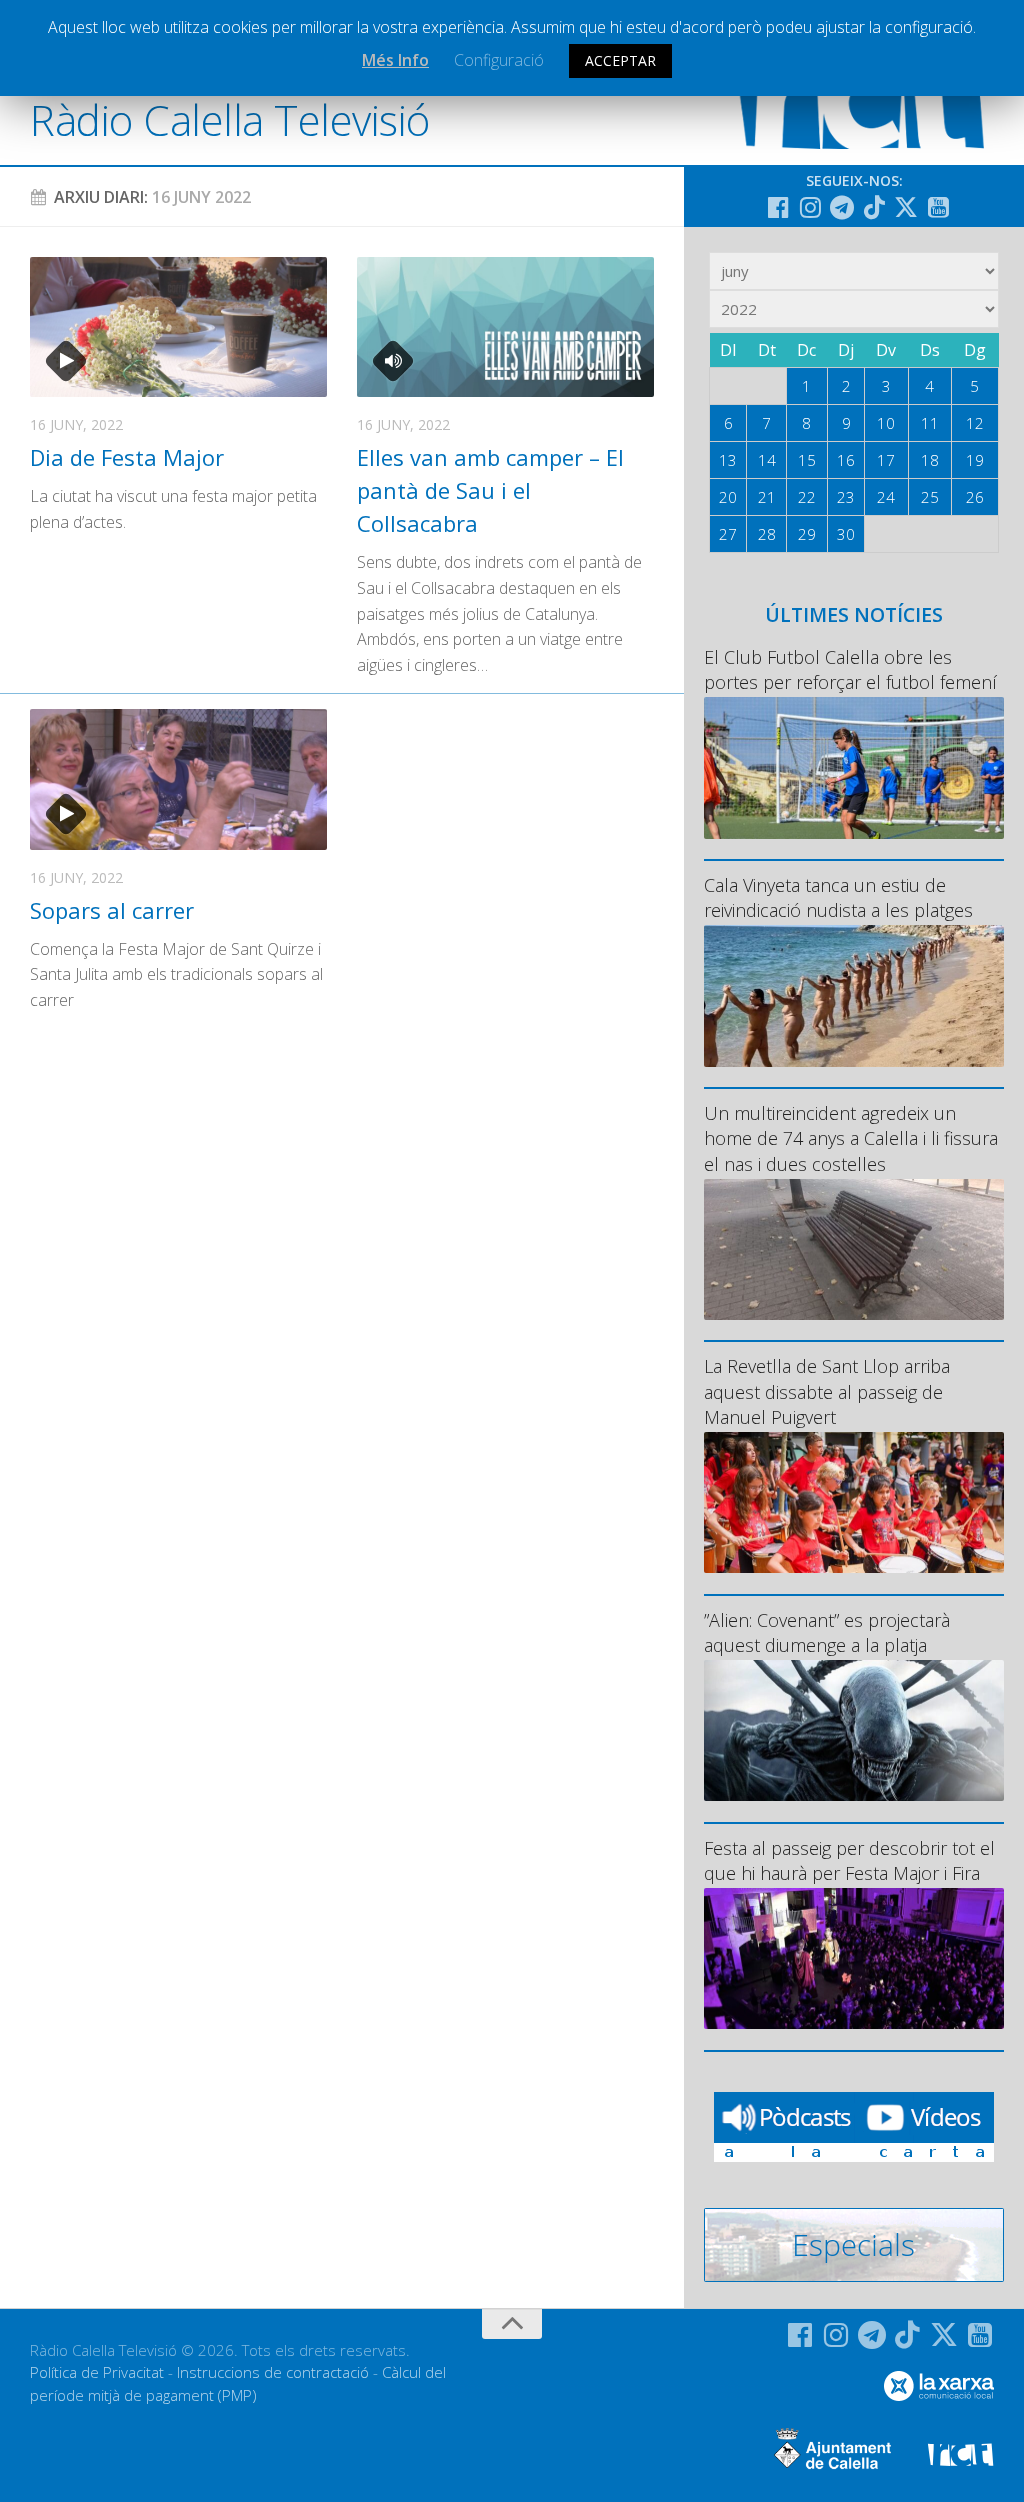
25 (930, 497)
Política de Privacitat (97, 2372)
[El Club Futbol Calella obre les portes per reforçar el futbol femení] (854, 767)
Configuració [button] (499, 60)
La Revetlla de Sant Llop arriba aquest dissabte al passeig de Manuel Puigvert (827, 1391)
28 (767, 534)
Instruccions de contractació (273, 2372)
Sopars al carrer (112, 910)
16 (846, 460)
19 (975, 460)
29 (807, 534)
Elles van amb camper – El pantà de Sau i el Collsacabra (490, 490)
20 (728, 497)
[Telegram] (842, 207)
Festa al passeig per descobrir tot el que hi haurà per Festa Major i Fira (849, 1860)
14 (767, 460)
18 (930, 460)
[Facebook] (778, 207)
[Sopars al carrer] (178, 779)
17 (886, 460)
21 (767, 497)
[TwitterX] (906, 207)
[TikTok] (874, 207)
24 (886, 497)
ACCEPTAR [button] (620, 60)
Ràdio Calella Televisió (230, 119)
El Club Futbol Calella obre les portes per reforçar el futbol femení (850, 669)
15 (807, 460)
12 (975, 423)
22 (807, 497)
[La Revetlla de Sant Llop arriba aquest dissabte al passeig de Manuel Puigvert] (854, 1502)
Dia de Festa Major (127, 457)
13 (728, 460)
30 (846, 534)
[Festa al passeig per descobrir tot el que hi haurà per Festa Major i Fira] (854, 1958)
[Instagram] (810, 207)
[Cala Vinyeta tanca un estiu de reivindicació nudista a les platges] (854, 995)
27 (728, 534)
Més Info (395, 60)
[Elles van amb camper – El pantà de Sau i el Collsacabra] (505, 327)
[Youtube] (938, 207)
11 (930, 423)
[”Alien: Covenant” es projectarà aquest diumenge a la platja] (854, 1730)
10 (886, 423)
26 (975, 497)
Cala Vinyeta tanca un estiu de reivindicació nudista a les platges (838, 897)
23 (846, 497)
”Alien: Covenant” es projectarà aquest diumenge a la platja (827, 1632)
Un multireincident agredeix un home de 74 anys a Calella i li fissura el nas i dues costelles (851, 1138)
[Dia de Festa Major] (178, 327)
